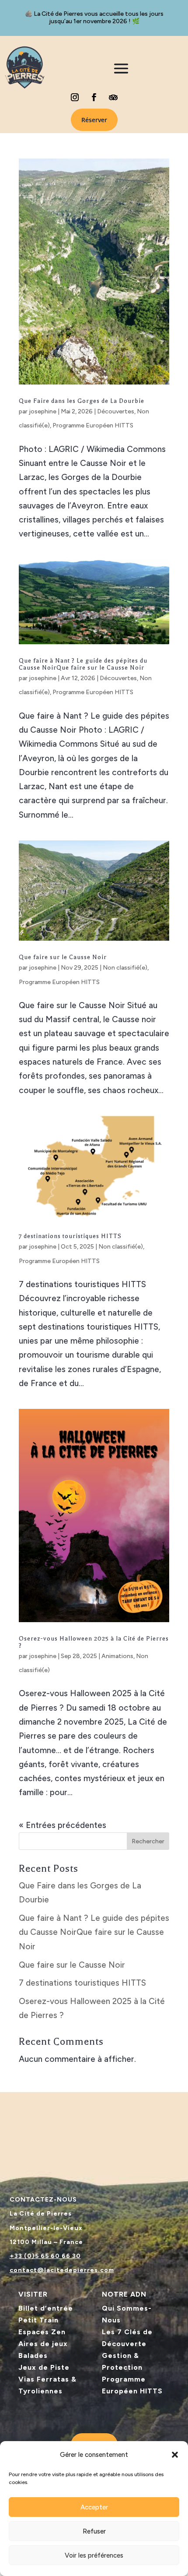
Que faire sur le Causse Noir (63, 957)
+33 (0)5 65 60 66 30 (45, 2256)
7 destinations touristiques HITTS (70, 1236)
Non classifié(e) (125, 968)
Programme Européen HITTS (93, 425)
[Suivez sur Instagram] (75, 97)
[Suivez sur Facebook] (94, 97)
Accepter (94, 2507)
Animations (117, 1656)
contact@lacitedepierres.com (62, 2270)
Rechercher (148, 1841)
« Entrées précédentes (63, 1825)
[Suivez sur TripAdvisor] (113, 97)
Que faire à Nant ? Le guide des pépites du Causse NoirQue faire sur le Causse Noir (83, 664)
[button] (175, 2455)
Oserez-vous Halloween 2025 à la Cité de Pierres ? (94, 1642)
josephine (43, 411)
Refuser (94, 2531)
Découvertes (116, 411)
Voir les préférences (94, 2555)
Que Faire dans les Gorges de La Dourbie (82, 401)
